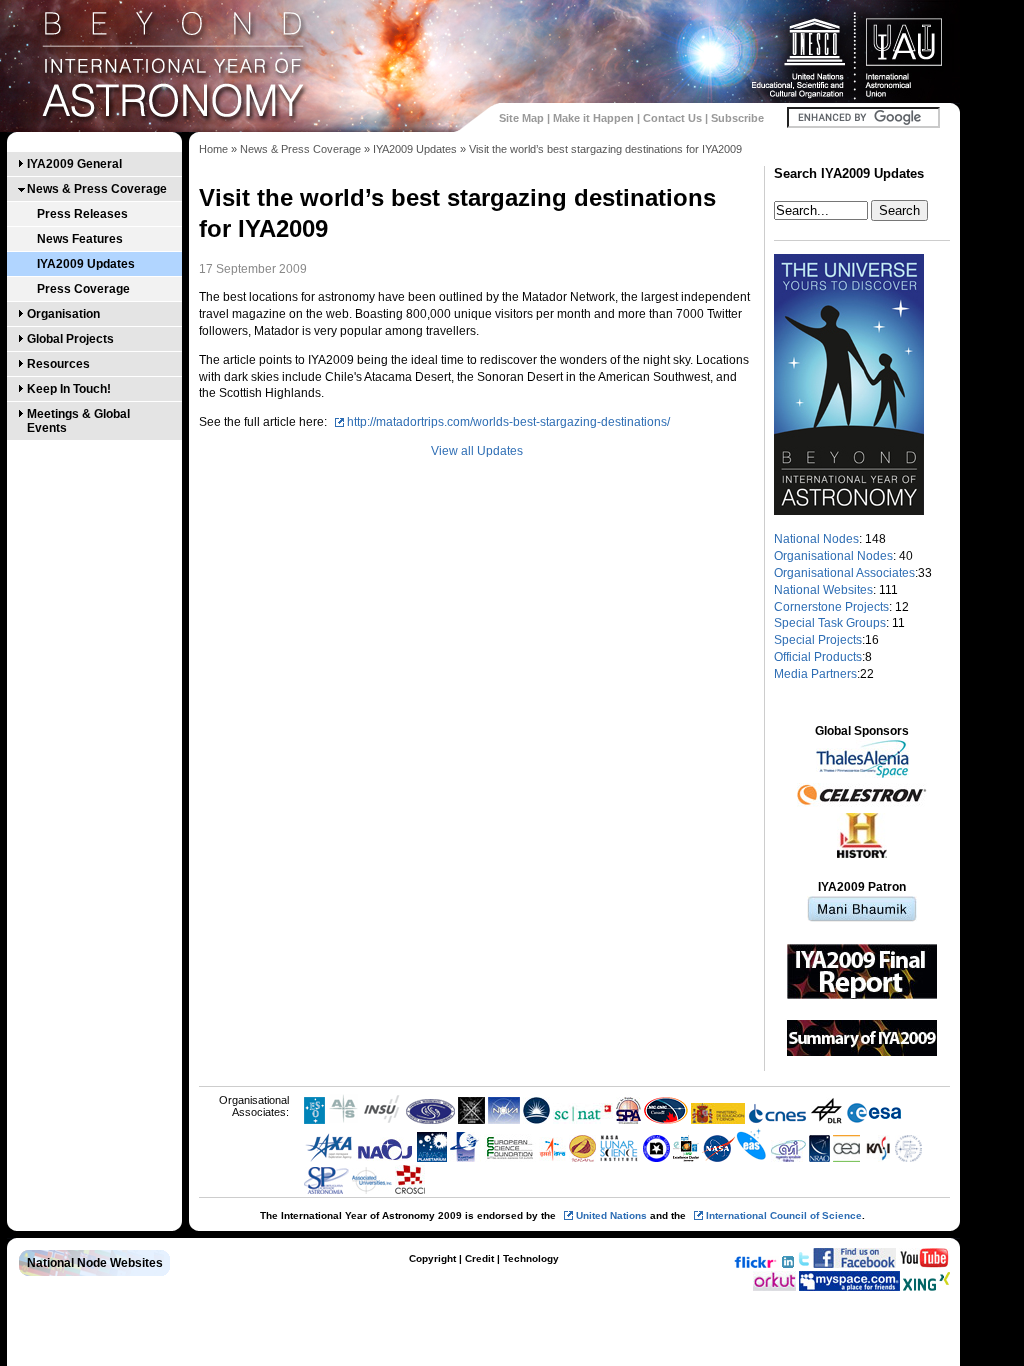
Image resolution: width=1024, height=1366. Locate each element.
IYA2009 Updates (86, 264)
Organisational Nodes (833, 556)
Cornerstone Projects (831, 607)
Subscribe (737, 118)
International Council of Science (784, 1215)
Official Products (818, 657)
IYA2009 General (74, 164)
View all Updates (477, 451)
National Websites (823, 590)
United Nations (611, 1215)
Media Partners (815, 674)
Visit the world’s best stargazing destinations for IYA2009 (605, 149)
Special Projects (818, 640)
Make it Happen (593, 118)
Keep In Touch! (69, 389)
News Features (80, 239)
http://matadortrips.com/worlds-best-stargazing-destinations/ (508, 422)
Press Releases (82, 214)
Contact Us (672, 118)
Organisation (63, 314)
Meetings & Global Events (78, 421)
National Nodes (816, 539)
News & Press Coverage (97, 189)
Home (213, 149)
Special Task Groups (830, 623)
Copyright (432, 1258)
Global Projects (70, 339)
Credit (479, 1258)
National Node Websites (95, 1263)
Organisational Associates (844, 573)
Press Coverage (83, 289)
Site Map (521, 118)
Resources (58, 364)
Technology (531, 1258)
